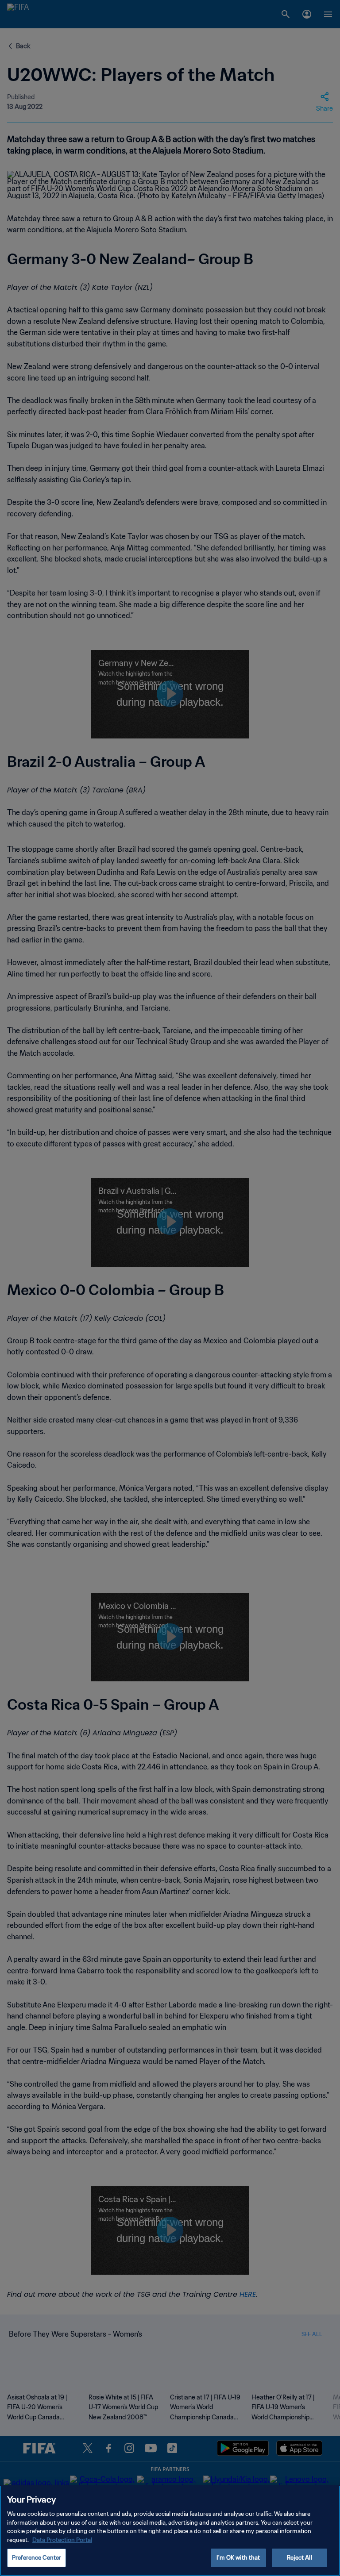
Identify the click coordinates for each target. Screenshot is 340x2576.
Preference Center (37, 2558)
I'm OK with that (238, 2558)
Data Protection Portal (62, 2540)
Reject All (299, 2558)
